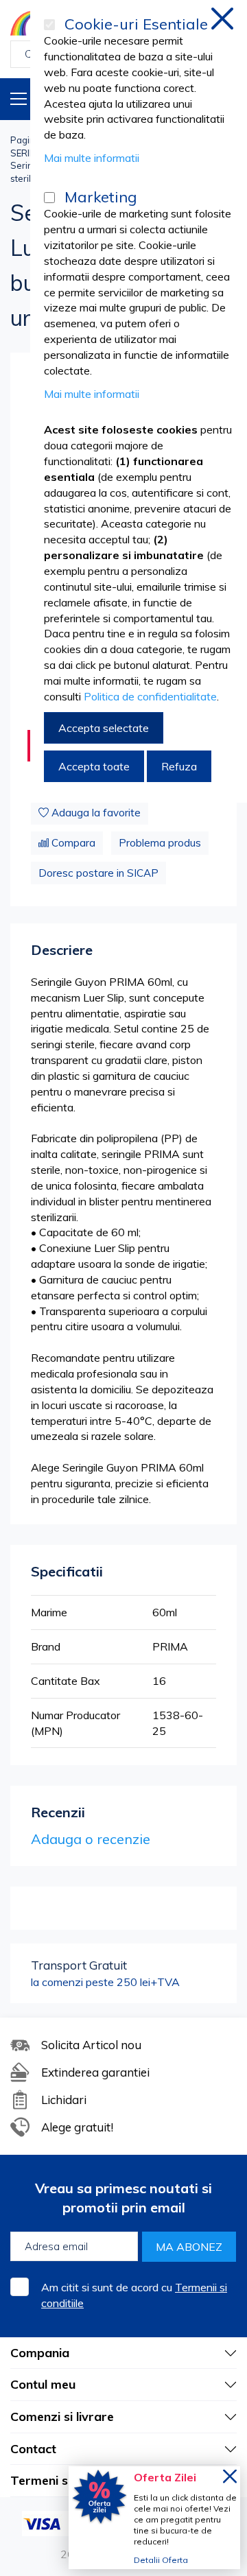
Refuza (179, 766)
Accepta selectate (104, 728)
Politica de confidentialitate (150, 696)
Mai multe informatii (92, 158)
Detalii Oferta (161, 2560)
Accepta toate (94, 766)
